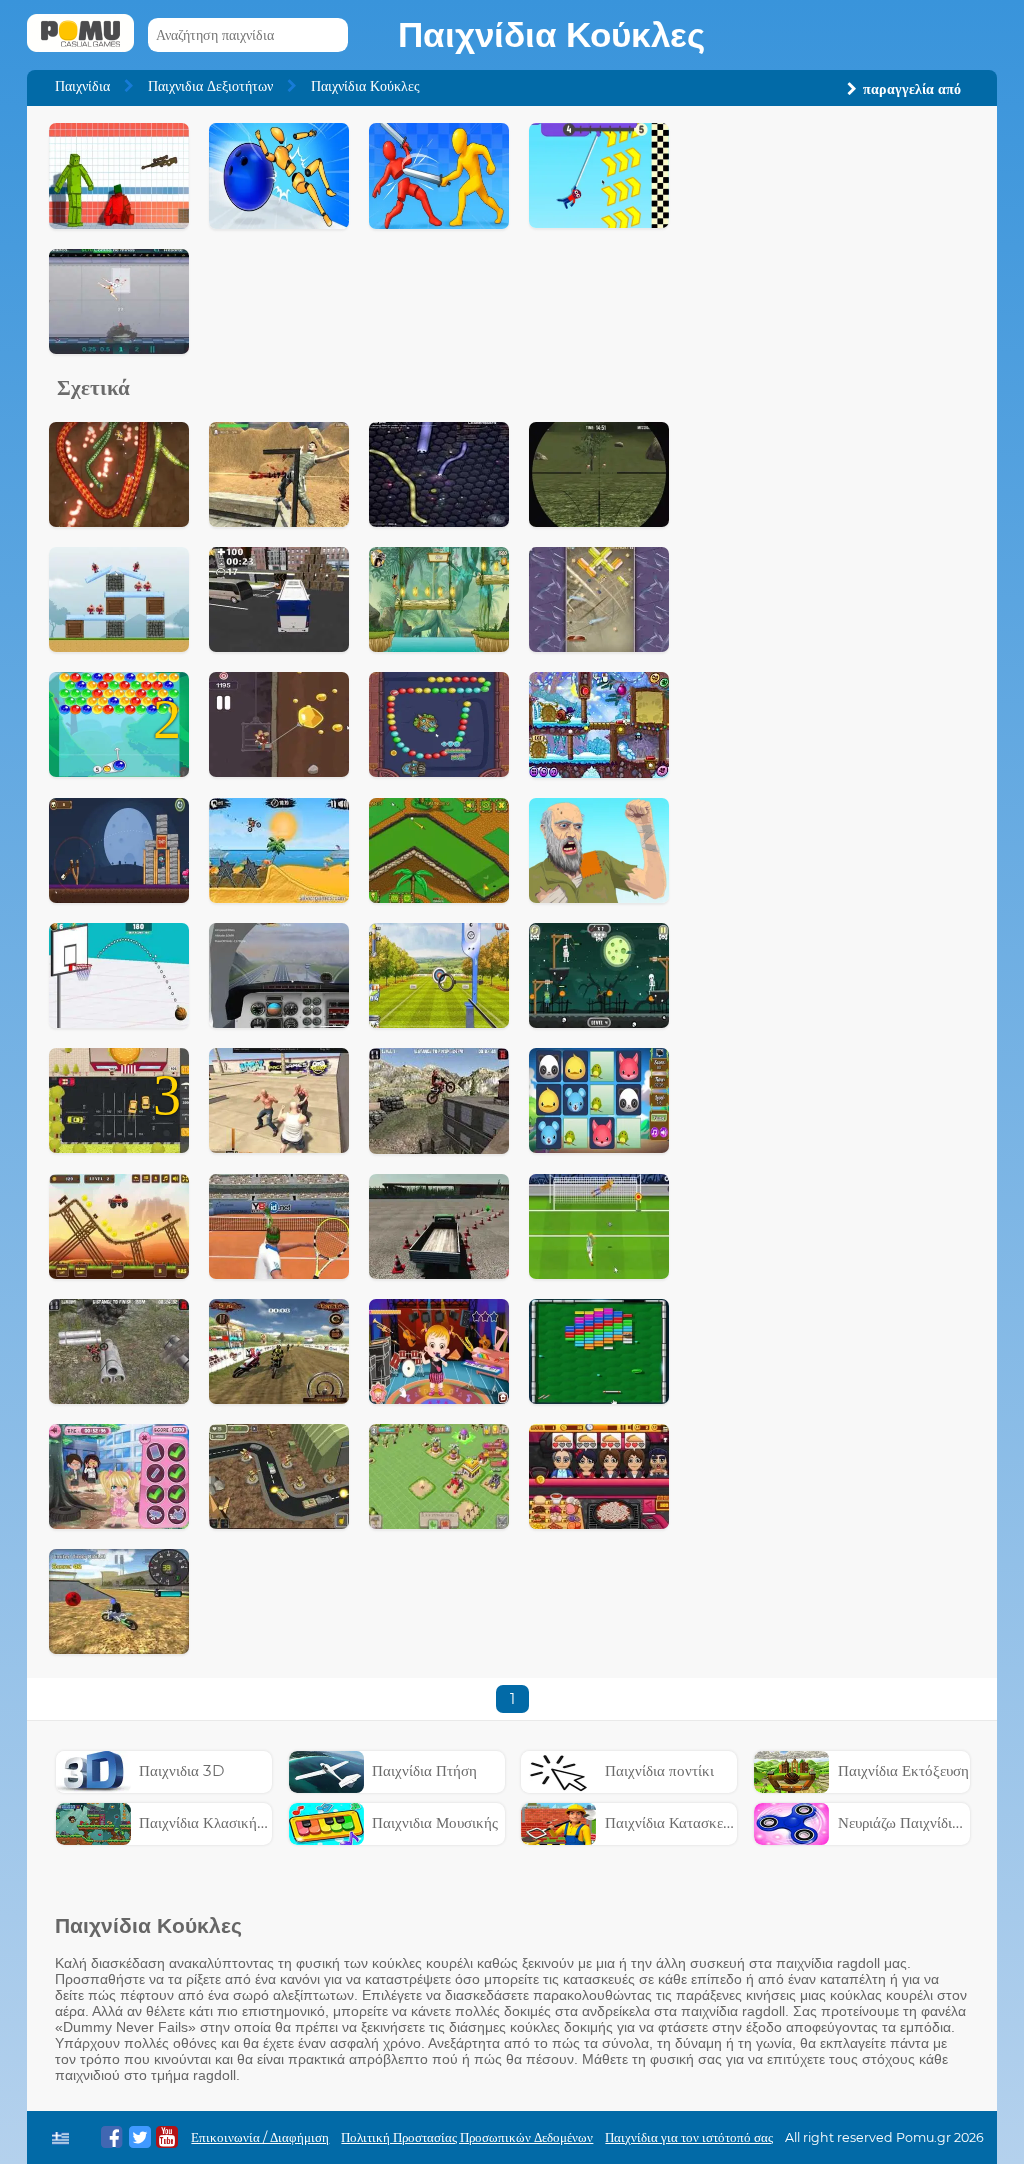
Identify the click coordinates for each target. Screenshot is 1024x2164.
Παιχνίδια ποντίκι (659, 1770)
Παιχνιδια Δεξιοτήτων (210, 86)
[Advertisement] (833, 248)
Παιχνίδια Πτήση (424, 1770)
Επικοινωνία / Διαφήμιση (260, 2137)
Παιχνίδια (82, 86)
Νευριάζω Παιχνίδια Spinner (930, 1822)
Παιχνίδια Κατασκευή (671, 1822)
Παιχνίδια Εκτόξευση (903, 1770)
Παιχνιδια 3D (181, 1770)
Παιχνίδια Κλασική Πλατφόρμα (236, 1822)
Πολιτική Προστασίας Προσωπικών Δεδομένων (467, 2137)
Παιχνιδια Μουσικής (435, 1822)
